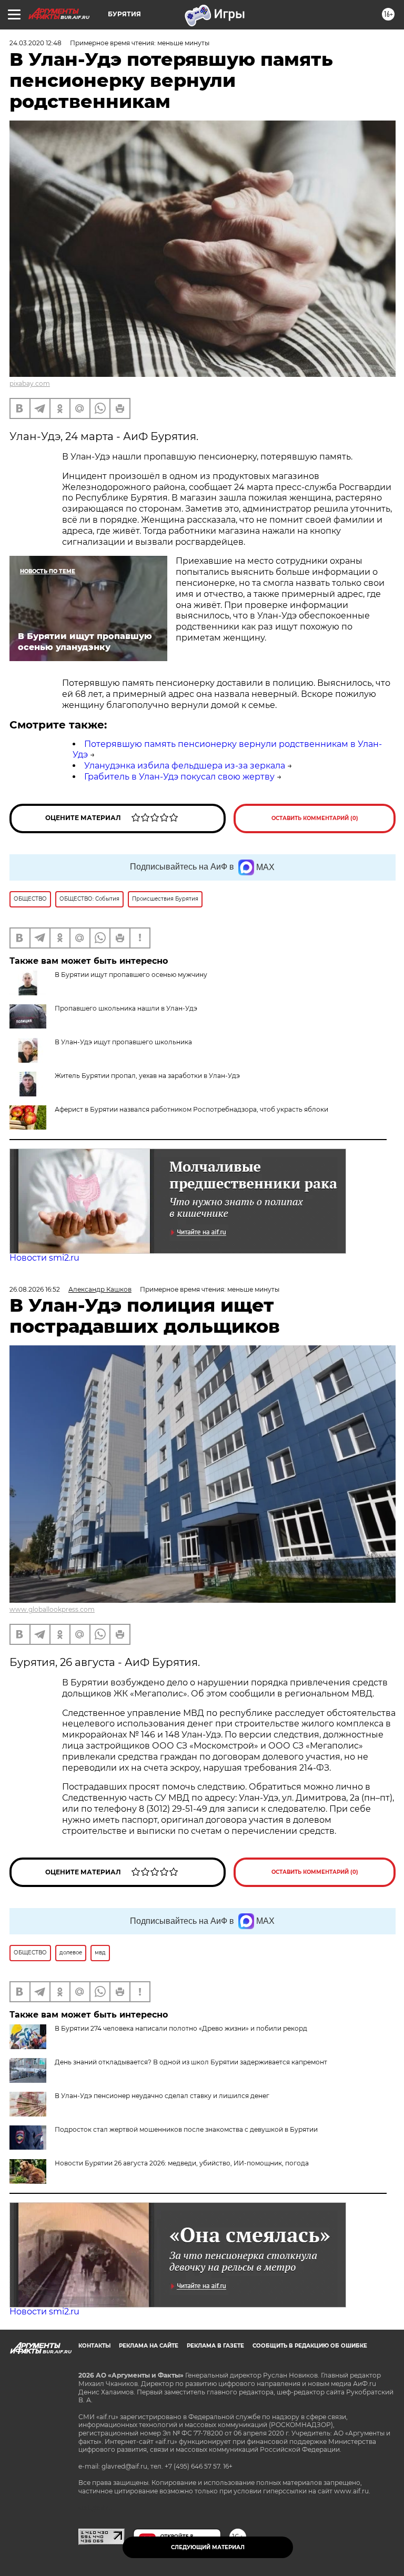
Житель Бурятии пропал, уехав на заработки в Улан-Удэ (147, 1076)
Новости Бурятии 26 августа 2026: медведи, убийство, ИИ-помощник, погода (182, 2163)
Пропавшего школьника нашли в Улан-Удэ (126, 1008)
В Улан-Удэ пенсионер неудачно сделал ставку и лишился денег (162, 2096)
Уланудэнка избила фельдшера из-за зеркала (185, 766)
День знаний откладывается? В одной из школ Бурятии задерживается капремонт (191, 2062)
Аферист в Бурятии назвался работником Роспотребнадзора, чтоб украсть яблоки (191, 1109)
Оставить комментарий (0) (315, 818)
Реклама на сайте (149, 2346)
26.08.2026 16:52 (35, 1289)
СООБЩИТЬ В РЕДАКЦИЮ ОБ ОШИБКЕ (310, 2346)
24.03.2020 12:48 (36, 43)
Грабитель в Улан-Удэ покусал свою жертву (179, 777)
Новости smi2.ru (44, 1258)
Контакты (94, 2346)
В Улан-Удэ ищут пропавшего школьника (123, 1042)
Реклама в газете (215, 2346)
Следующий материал (208, 2547)
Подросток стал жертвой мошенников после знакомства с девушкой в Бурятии (186, 2129)
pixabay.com (30, 383)
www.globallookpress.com (52, 1609)
